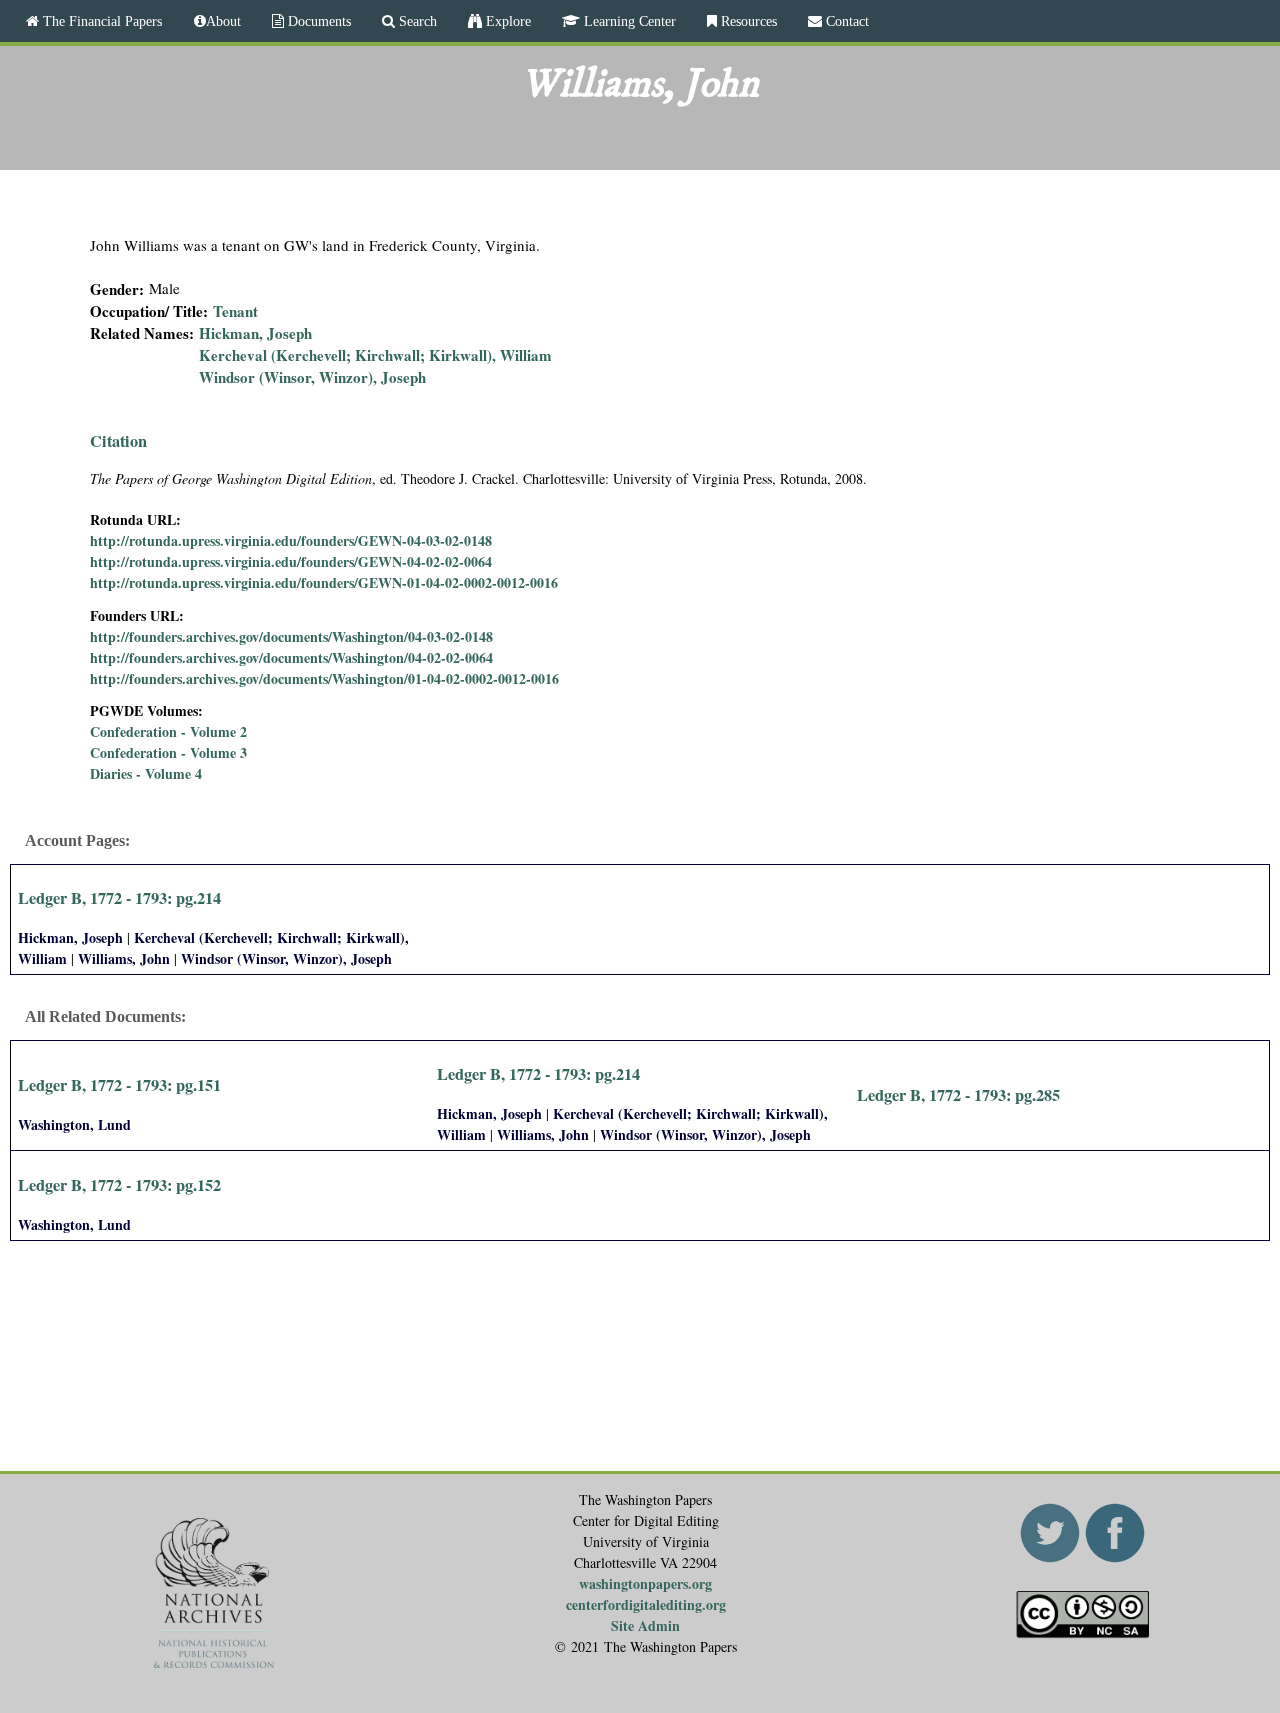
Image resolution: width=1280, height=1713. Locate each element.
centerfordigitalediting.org (646, 1604)
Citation (118, 441)
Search (416, 21)
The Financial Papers (100, 21)
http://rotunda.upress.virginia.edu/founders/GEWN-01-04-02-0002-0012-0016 (324, 582)
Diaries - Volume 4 (146, 773)
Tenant (235, 311)
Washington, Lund (74, 1124)
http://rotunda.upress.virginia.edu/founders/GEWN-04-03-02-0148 (291, 540)
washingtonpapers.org (645, 1583)
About (223, 21)
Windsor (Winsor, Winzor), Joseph (312, 377)
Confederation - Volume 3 (168, 752)
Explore (506, 21)
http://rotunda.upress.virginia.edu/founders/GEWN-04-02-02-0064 (291, 561)
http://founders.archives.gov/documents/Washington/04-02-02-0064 (291, 657)
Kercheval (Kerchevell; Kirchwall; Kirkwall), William (375, 355)
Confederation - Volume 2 (168, 731)
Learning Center (628, 21)
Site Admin (645, 1625)
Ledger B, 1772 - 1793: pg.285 (958, 1095)
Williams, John (124, 958)
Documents (317, 21)
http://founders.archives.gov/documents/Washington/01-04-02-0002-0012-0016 (324, 678)
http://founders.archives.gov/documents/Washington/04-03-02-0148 (291, 636)
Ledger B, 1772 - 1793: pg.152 (119, 1185)
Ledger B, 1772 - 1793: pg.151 (119, 1085)
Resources (747, 21)
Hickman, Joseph (255, 333)
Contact (845, 21)
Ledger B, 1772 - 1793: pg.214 (119, 898)
